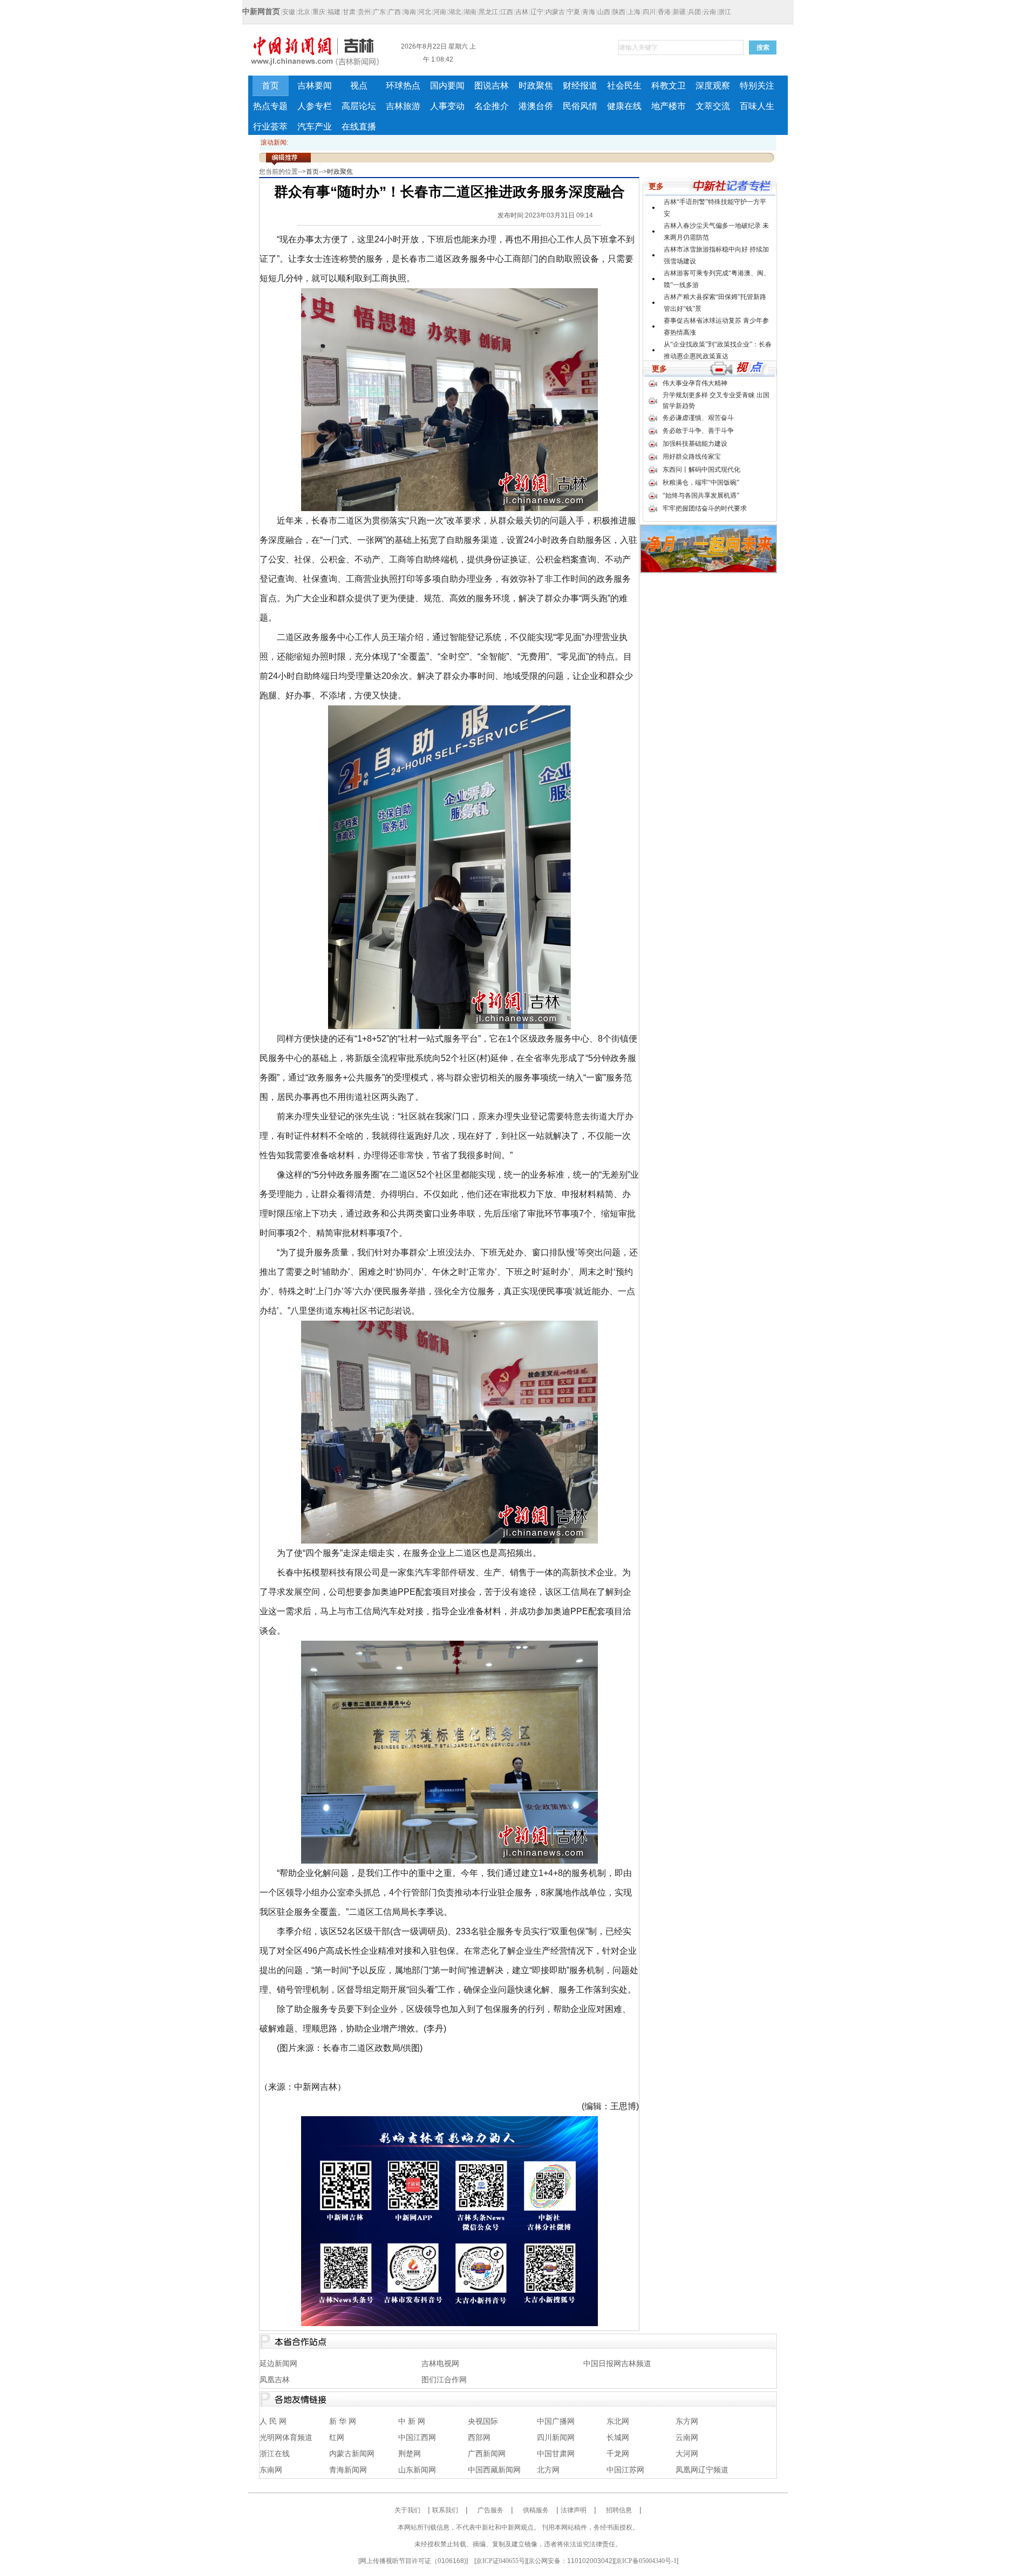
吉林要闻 (315, 86)
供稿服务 (536, 2510)
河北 (425, 12)
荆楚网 (410, 2454)
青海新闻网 (348, 2470)
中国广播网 (556, 2421)
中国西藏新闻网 (494, 2470)
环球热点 (403, 86)
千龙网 (618, 2454)
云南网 (687, 2438)
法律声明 (574, 2510)
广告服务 (490, 2510)
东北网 (618, 2421)
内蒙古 (555, 12)
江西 (507, 12)
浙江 (725, 12)
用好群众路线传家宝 (692, 457)
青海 (589, 12)
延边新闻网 (278, 2364)
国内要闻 (447, 86)
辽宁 (537, 12)
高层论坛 (359, 106)
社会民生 (624, 86)
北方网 (548, 2470)
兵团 (694, 12)
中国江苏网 (625, 2470)
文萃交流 (713, 106)
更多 (656, 186)
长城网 (618, 2438)
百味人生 (757, 106)
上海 (634, 12)
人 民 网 (273, 2421)
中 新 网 (412, 2421)
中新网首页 (261, 12)
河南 (440, 12)
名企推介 (492, 106)
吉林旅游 (403, 106)
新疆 (679, 12)
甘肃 (349, 12)
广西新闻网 (487, 2454)
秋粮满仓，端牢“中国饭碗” (701, 482)
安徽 (289, 12)
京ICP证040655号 (500, 2561)
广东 (379, 12)
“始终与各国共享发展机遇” (701, 495)
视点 (359, 86)
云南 (710, 12)
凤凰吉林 (275, 2380)
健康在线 (624, 106)
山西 (604, 12)
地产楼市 (669, 106)
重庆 (319, 12)
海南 (410, 12)
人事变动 (447, 106)
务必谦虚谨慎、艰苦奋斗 (698, 418)
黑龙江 (488, 12)
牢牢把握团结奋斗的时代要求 (705, 508)
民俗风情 (580, 106)
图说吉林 (492, 86)
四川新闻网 (556, 2438)
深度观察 (713, 86)
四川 (649, 12)
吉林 (522, 12)
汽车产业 (315, 127)
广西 (394, 12)
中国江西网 (417, 2438)
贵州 (364, 12)
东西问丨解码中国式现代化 (701, 470)
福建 (334, 12)
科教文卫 (669, 86)
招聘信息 (619, 2510)
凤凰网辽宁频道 (702, 2470)
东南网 (271, 2470)
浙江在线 (275, 2454)
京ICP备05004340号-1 (646, 2561)
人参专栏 (315, 106)
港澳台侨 (536, 106)
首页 (270, 86)
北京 (304, 12)
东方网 (687, 2421)
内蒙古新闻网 (352, 2454)
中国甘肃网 (556, 2454)
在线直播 (359, 127)
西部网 (479, 2438)
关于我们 (407, 2510)
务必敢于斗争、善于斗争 (698, 431)
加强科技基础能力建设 (695, 444)
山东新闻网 (417, 2470)
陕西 (619, 12)
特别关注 (757, 86)
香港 (664, 12)
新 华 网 (343, 2421)
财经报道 (580, 86)
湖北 (455, 12)
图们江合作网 (444, 2380)
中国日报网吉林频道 (617, 2364)
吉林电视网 (440, 2364)
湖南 (470, 12)
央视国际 (483, 2421)
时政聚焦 (536, 86)
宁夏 (574, 12)
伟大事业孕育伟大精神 (695, 383)
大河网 (687, 2454)
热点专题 (270, 106)
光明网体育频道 (286, 2438)
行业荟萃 (270, 127)
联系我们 (445, 2510)
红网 (337, 2438)
